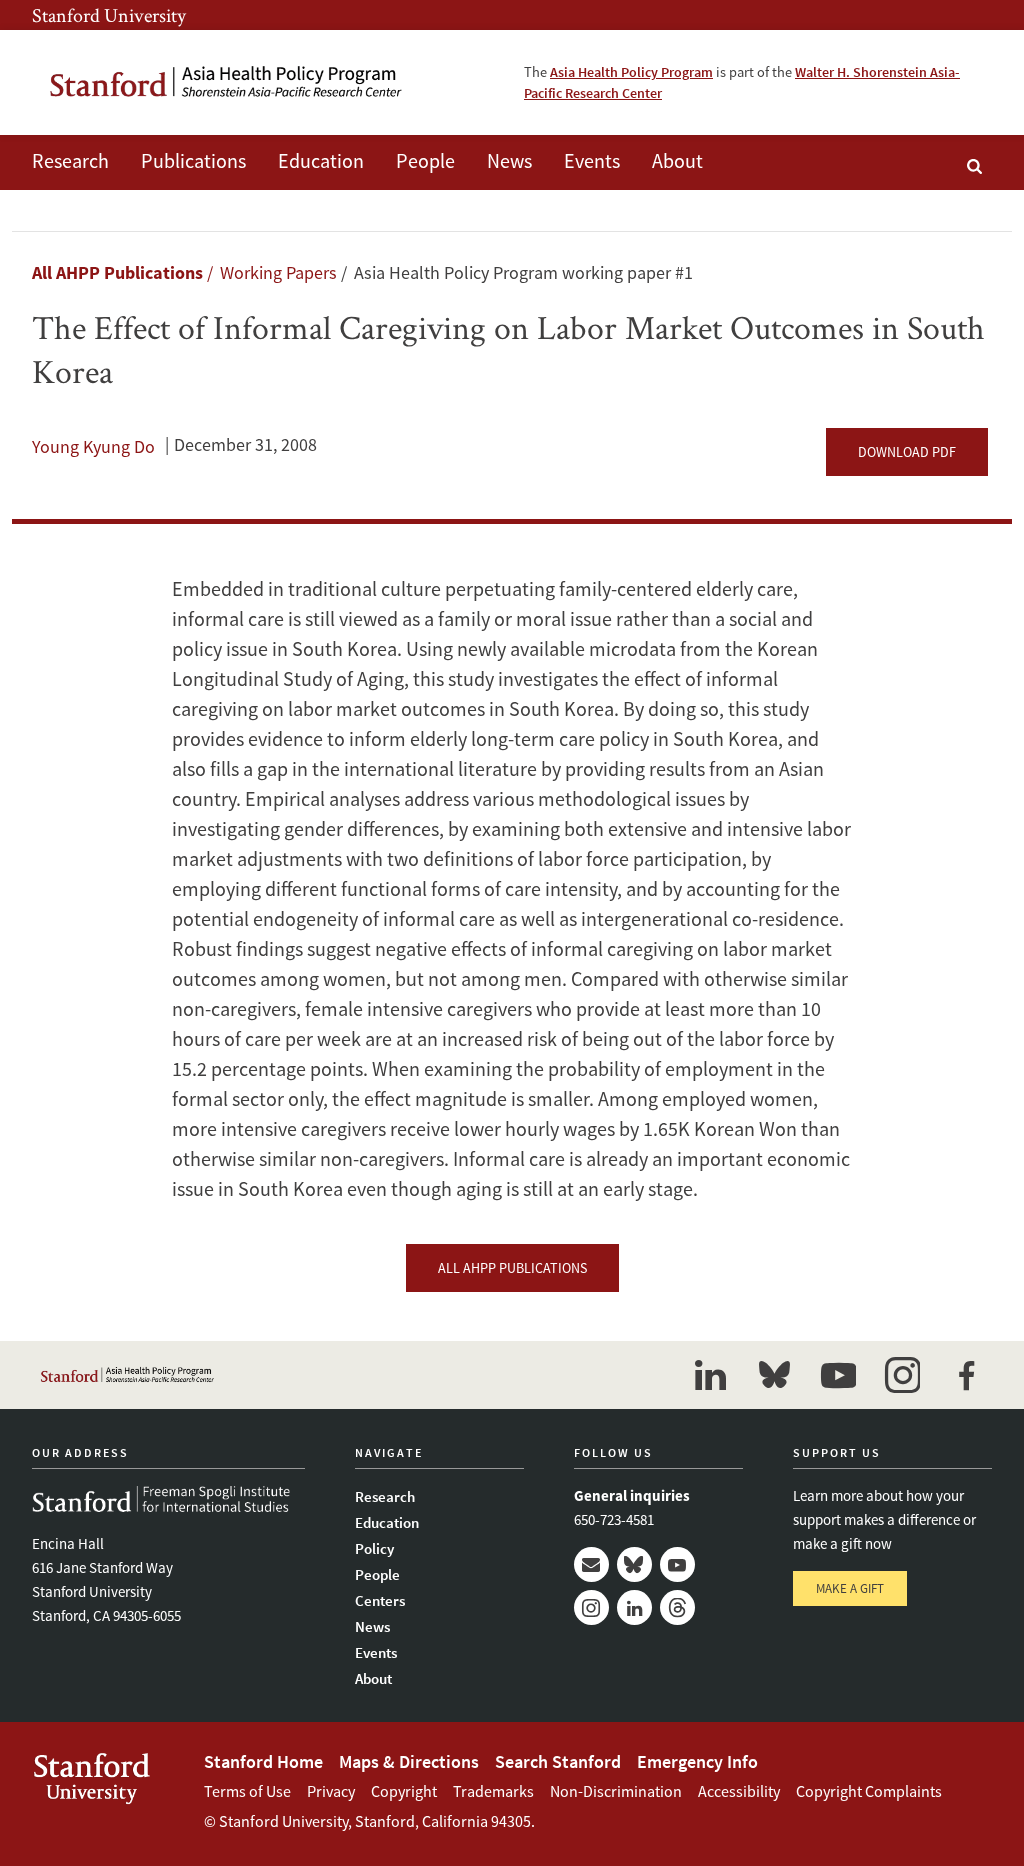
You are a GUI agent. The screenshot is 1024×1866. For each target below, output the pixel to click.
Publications (193, 160)
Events (592, 160)
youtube (838, 1375)
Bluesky (634, 1564)
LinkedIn (634, 1607)
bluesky (774, 1375)
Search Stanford (558, 1761)
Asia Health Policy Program (631, 72)
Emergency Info (697, 1761)
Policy (374, 1548)
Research (70, 160)
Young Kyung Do (93, 446)
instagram (902, 1375)
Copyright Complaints (869, 1791)
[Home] (227, 82)
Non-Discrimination (616, 1791)
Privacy (331, 1791)
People (425, 160)
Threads (677, 1607)
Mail (591, 1564)
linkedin (710, 1375)
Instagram (591, 1607)
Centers (380, 1600)
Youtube (677, 1564)
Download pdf (907, 452)
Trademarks (493, 1791)
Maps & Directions (409, 1761)
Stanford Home (263, 1761)
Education (321, 160)
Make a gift (850, 1588)
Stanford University (109, 15)
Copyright (404, 1791)
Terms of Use (247, 1791)
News (509, 160)
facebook (966, 1375)
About (677, 160)
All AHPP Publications (117, 272)
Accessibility (739, 1791)
